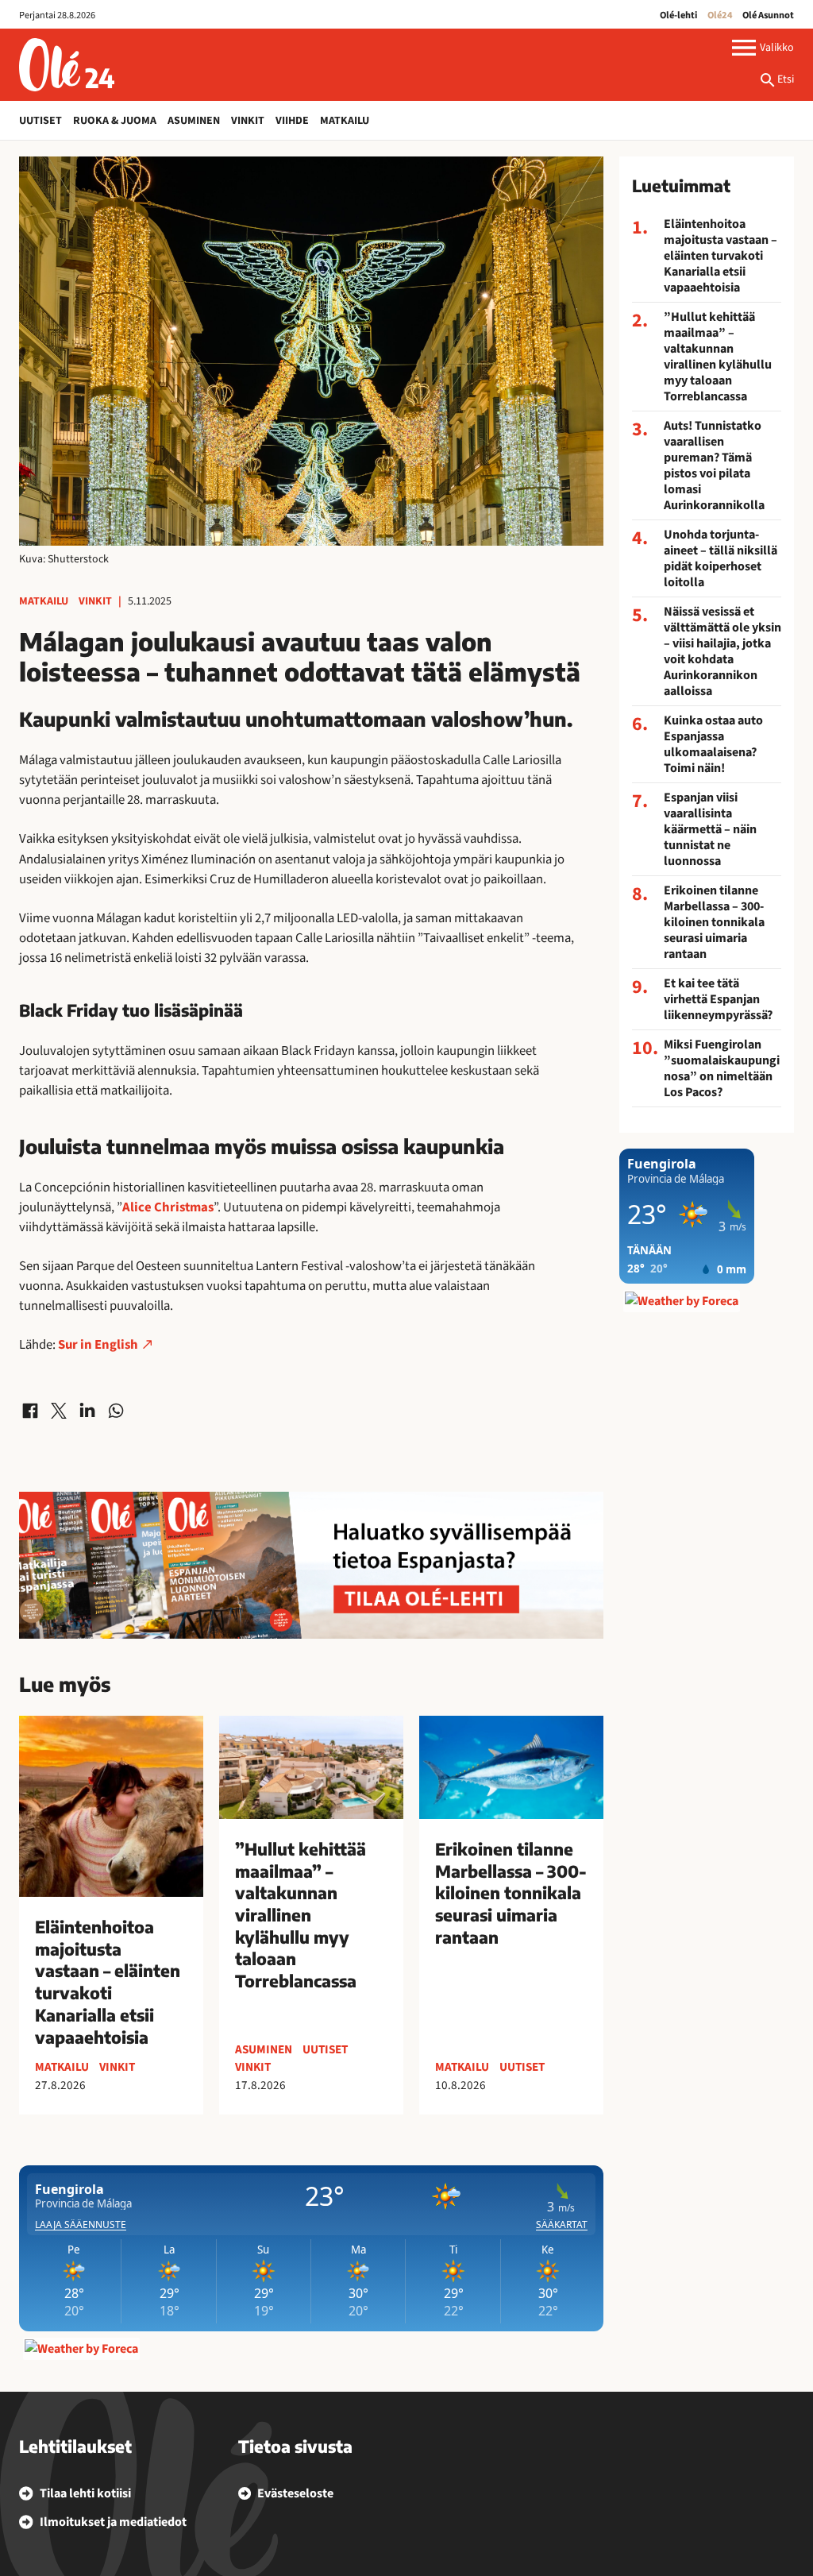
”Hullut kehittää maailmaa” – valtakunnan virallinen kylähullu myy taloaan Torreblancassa (718, 357)
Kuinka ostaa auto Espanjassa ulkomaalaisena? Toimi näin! (713, 744)
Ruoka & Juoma (115, 121)
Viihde (292, 121)
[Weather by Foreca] (81, 2349)
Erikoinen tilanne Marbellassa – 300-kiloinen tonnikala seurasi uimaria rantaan (714, 922)
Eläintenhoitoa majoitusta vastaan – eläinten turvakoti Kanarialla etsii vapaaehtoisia (721, 256)
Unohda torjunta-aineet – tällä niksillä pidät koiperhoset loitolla (721, 558)
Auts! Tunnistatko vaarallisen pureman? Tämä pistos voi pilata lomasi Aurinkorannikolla (714, 465)
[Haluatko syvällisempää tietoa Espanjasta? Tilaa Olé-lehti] (311, 1565)
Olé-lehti (678, 15)
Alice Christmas (168, 1207)
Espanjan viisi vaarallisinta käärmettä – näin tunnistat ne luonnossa (710, 829)
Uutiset (40, 121)
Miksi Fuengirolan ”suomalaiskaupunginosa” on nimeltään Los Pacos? (722, 1068)
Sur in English (98, 1345)
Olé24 (720, 15)
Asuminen (194, 121)
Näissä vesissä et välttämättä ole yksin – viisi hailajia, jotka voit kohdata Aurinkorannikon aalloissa (722, 651)
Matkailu (345, 121)
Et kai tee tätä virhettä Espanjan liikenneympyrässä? (718, 999)
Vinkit (248, 121)
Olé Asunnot (768, 15)
